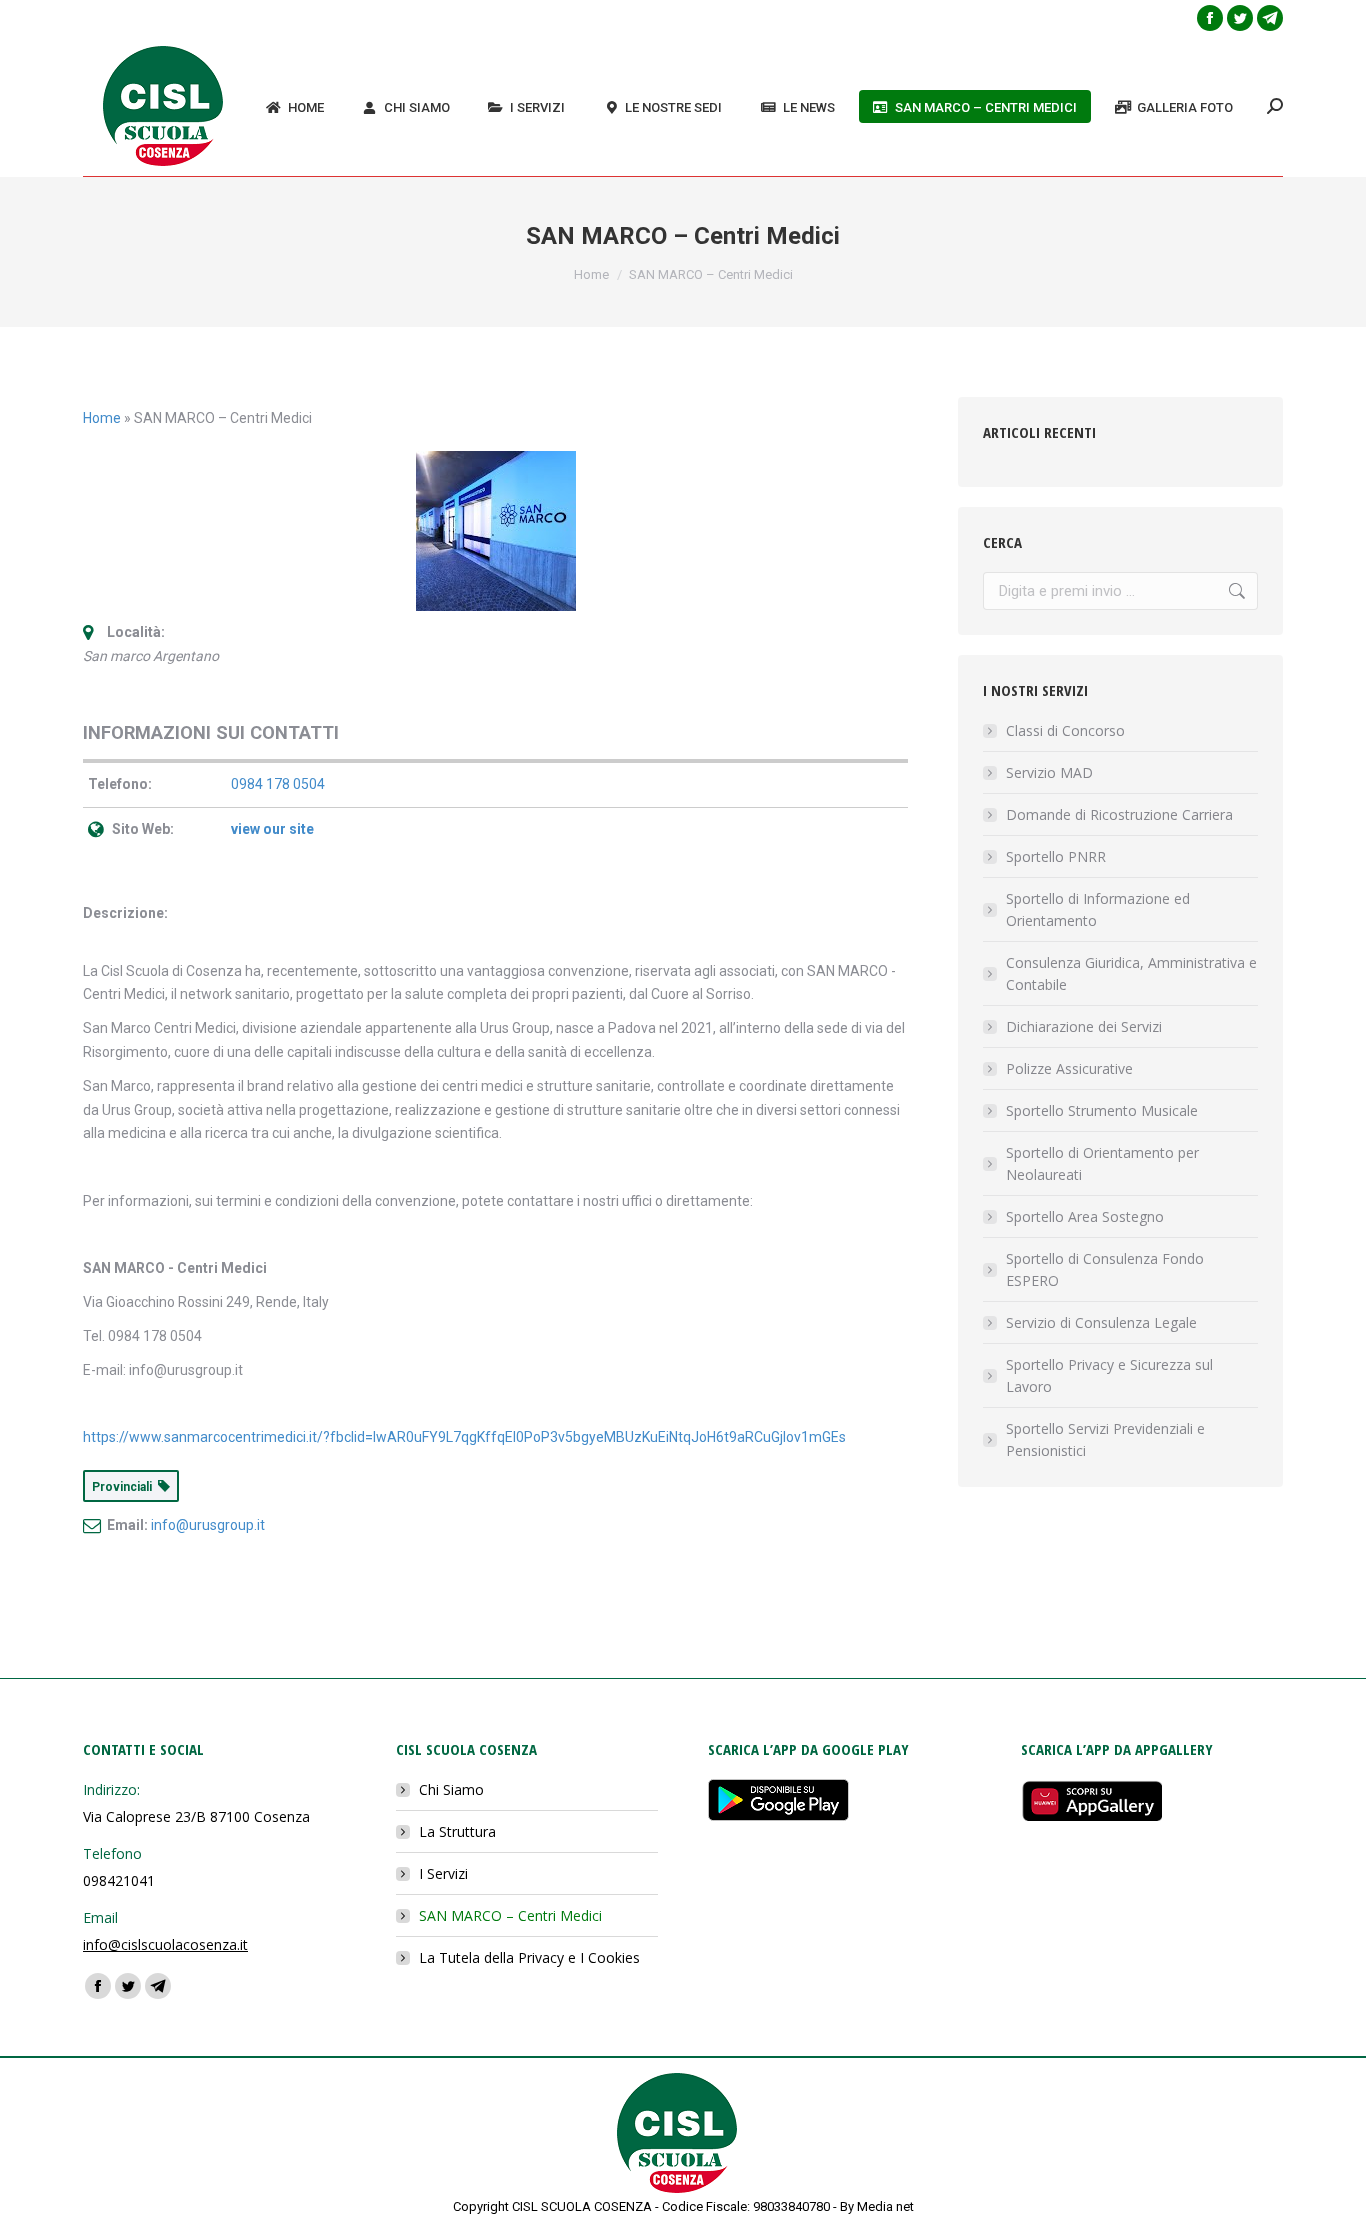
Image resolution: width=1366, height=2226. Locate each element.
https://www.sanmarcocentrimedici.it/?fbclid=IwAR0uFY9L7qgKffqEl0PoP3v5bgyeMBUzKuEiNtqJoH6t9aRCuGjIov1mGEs (464, 1437)
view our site (272, 829)
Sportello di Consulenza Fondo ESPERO (1105, 1269)
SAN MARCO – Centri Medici (510, 1915)
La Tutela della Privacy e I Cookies (529, 1957)
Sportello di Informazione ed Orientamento (1098, 909)
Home (102, 418)
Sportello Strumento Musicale (1102, 1110)
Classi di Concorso (1065, 730)
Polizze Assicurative (1069, 1068)
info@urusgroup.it (208, 1525)
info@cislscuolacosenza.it (165, 1944)
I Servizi (443, 1873)
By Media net (877, 2206)
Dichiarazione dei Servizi (1084, 1026)
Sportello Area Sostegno (1085, 1216)
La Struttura (457, 1831)
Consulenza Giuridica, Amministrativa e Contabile (1131, 973)
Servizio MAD (1049, 772)
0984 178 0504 (278, 784)
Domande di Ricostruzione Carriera (1119, 814)
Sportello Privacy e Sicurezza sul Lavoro (1109, 1375)
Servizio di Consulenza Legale (1101, 1322)
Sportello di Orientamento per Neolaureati (1102, 1163)
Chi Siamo (451, 1789)
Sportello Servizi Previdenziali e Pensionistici (1105, 1439)
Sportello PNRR (1056, 856)
